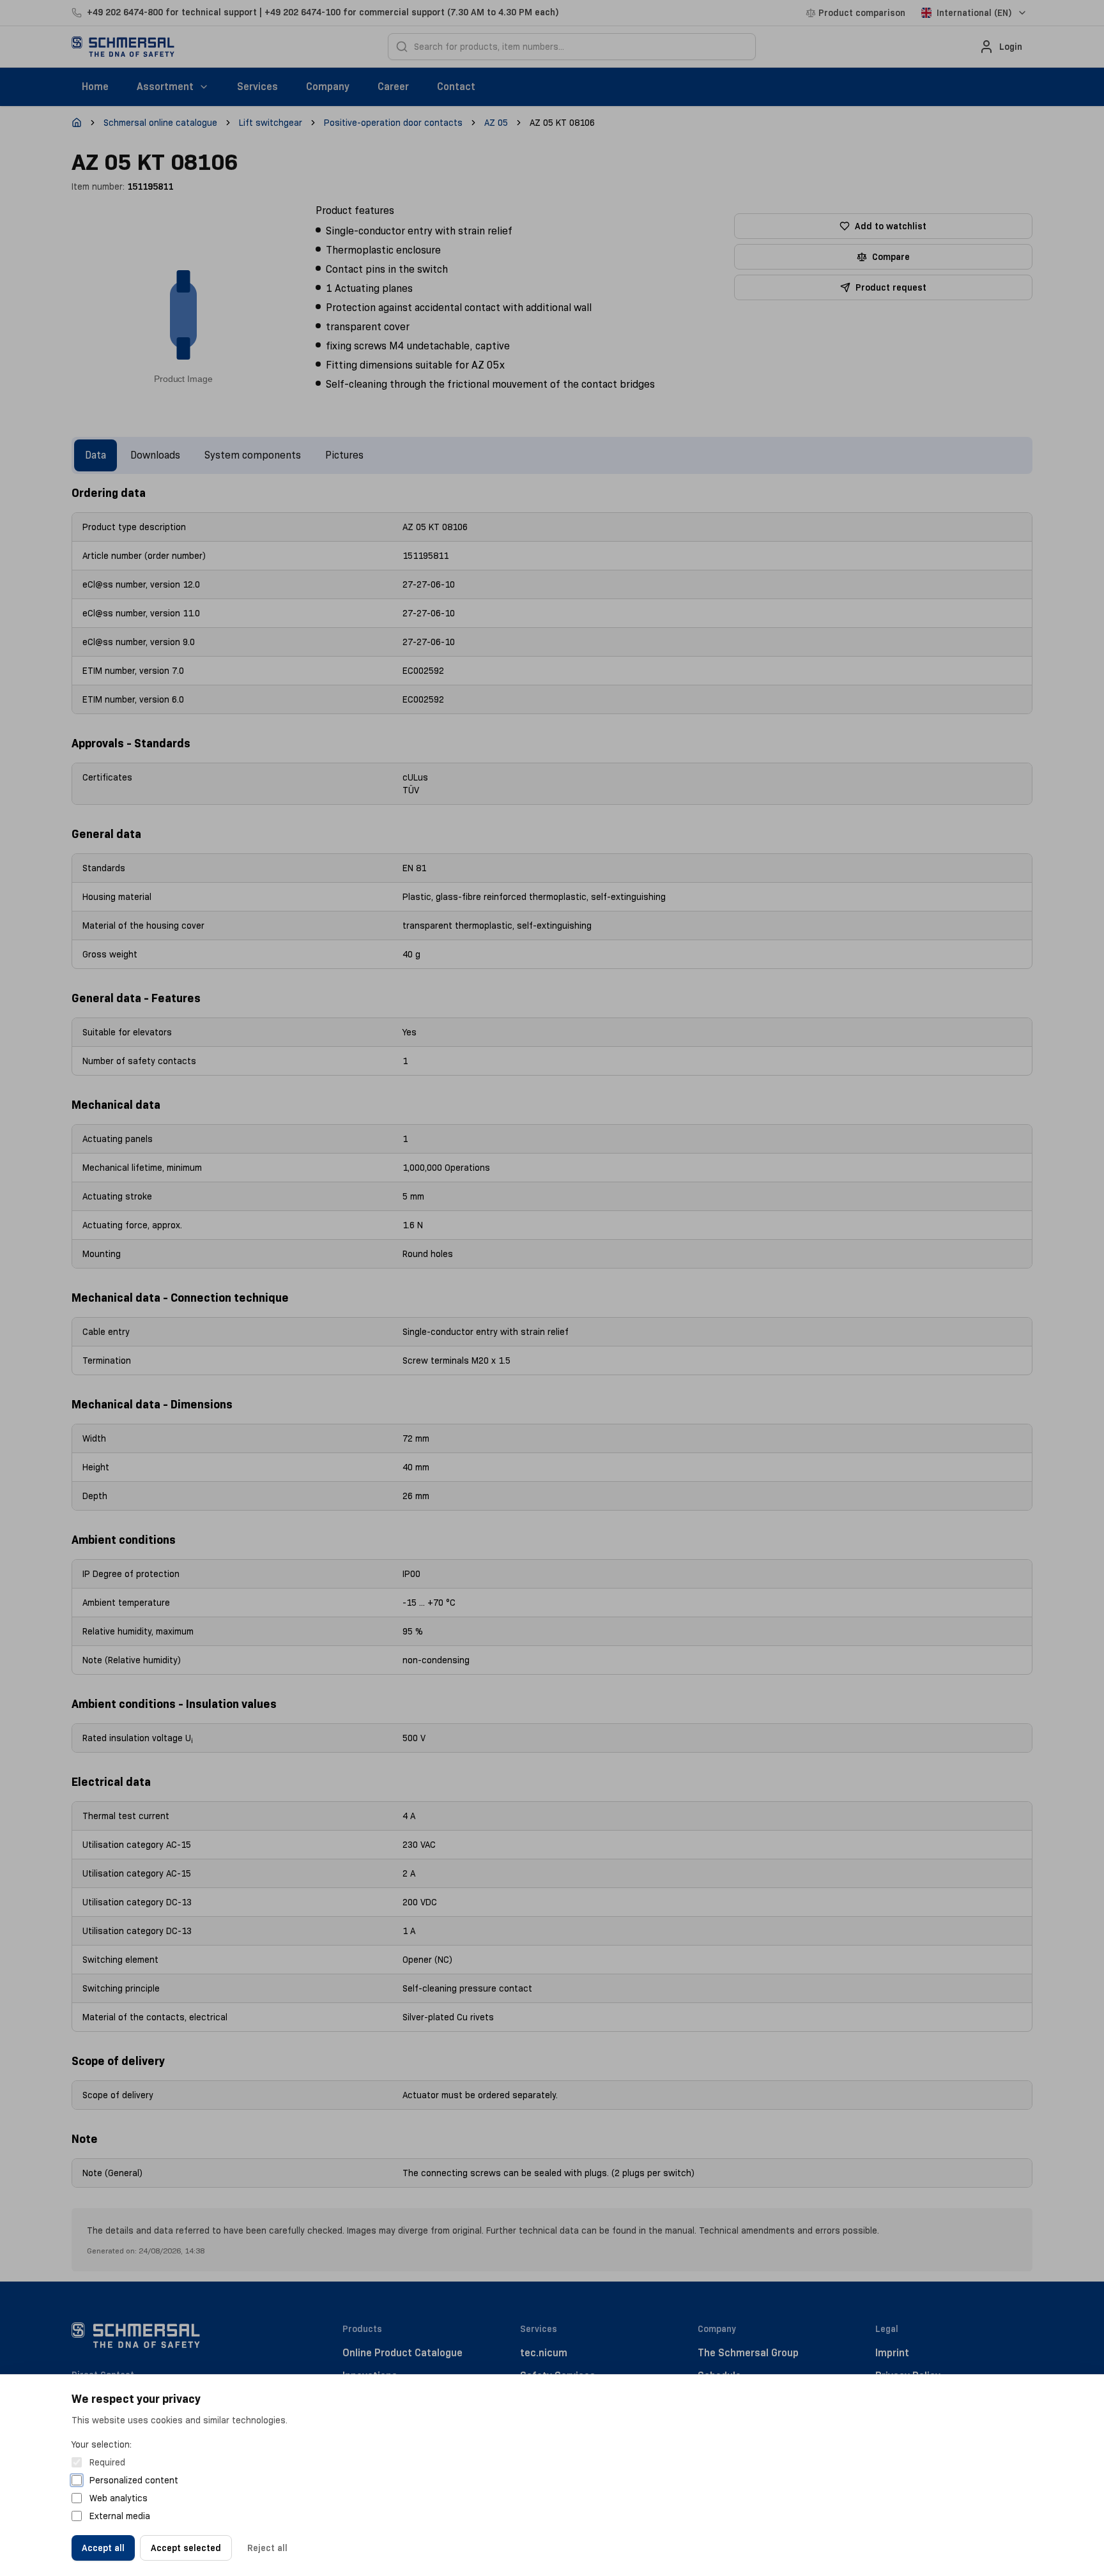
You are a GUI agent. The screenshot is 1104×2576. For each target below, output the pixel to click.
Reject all (267, 2548)
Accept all (103, 2548)
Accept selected (186, 2548)
